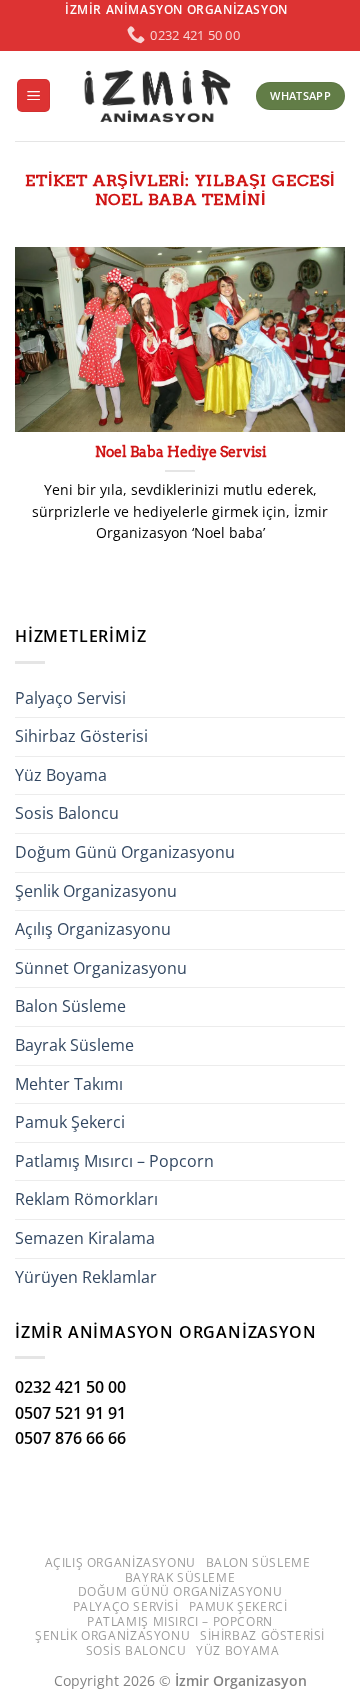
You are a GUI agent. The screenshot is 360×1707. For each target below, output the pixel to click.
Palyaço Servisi (70, 698)
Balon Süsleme (70, 1006)
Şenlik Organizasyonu (96, 891)
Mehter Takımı (69, 1084)
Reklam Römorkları (86, 1199)
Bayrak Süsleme (74, 1045)
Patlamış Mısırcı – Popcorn (114, 1161)
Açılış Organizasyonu (93, 929)
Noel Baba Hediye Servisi (180, 452)
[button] (33, 95)
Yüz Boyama (61, 775)
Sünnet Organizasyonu (101, 968)
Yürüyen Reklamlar (86, 1277)
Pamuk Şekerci (70, 1122)
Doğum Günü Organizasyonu (125, 852)
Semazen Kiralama (85, 1238)
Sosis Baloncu (67, 813)
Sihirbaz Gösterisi (81, 736)
